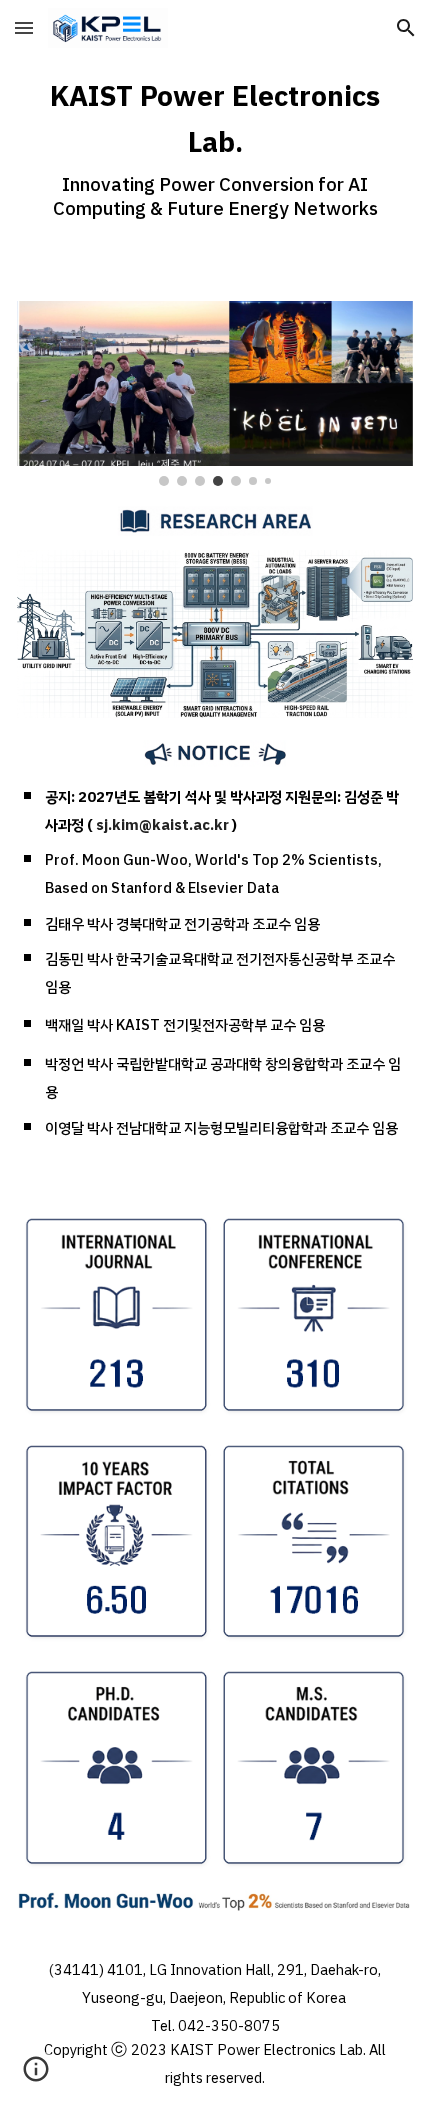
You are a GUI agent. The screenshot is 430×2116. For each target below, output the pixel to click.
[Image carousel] (215, 393)
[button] (24, 27)
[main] (215, 146)
